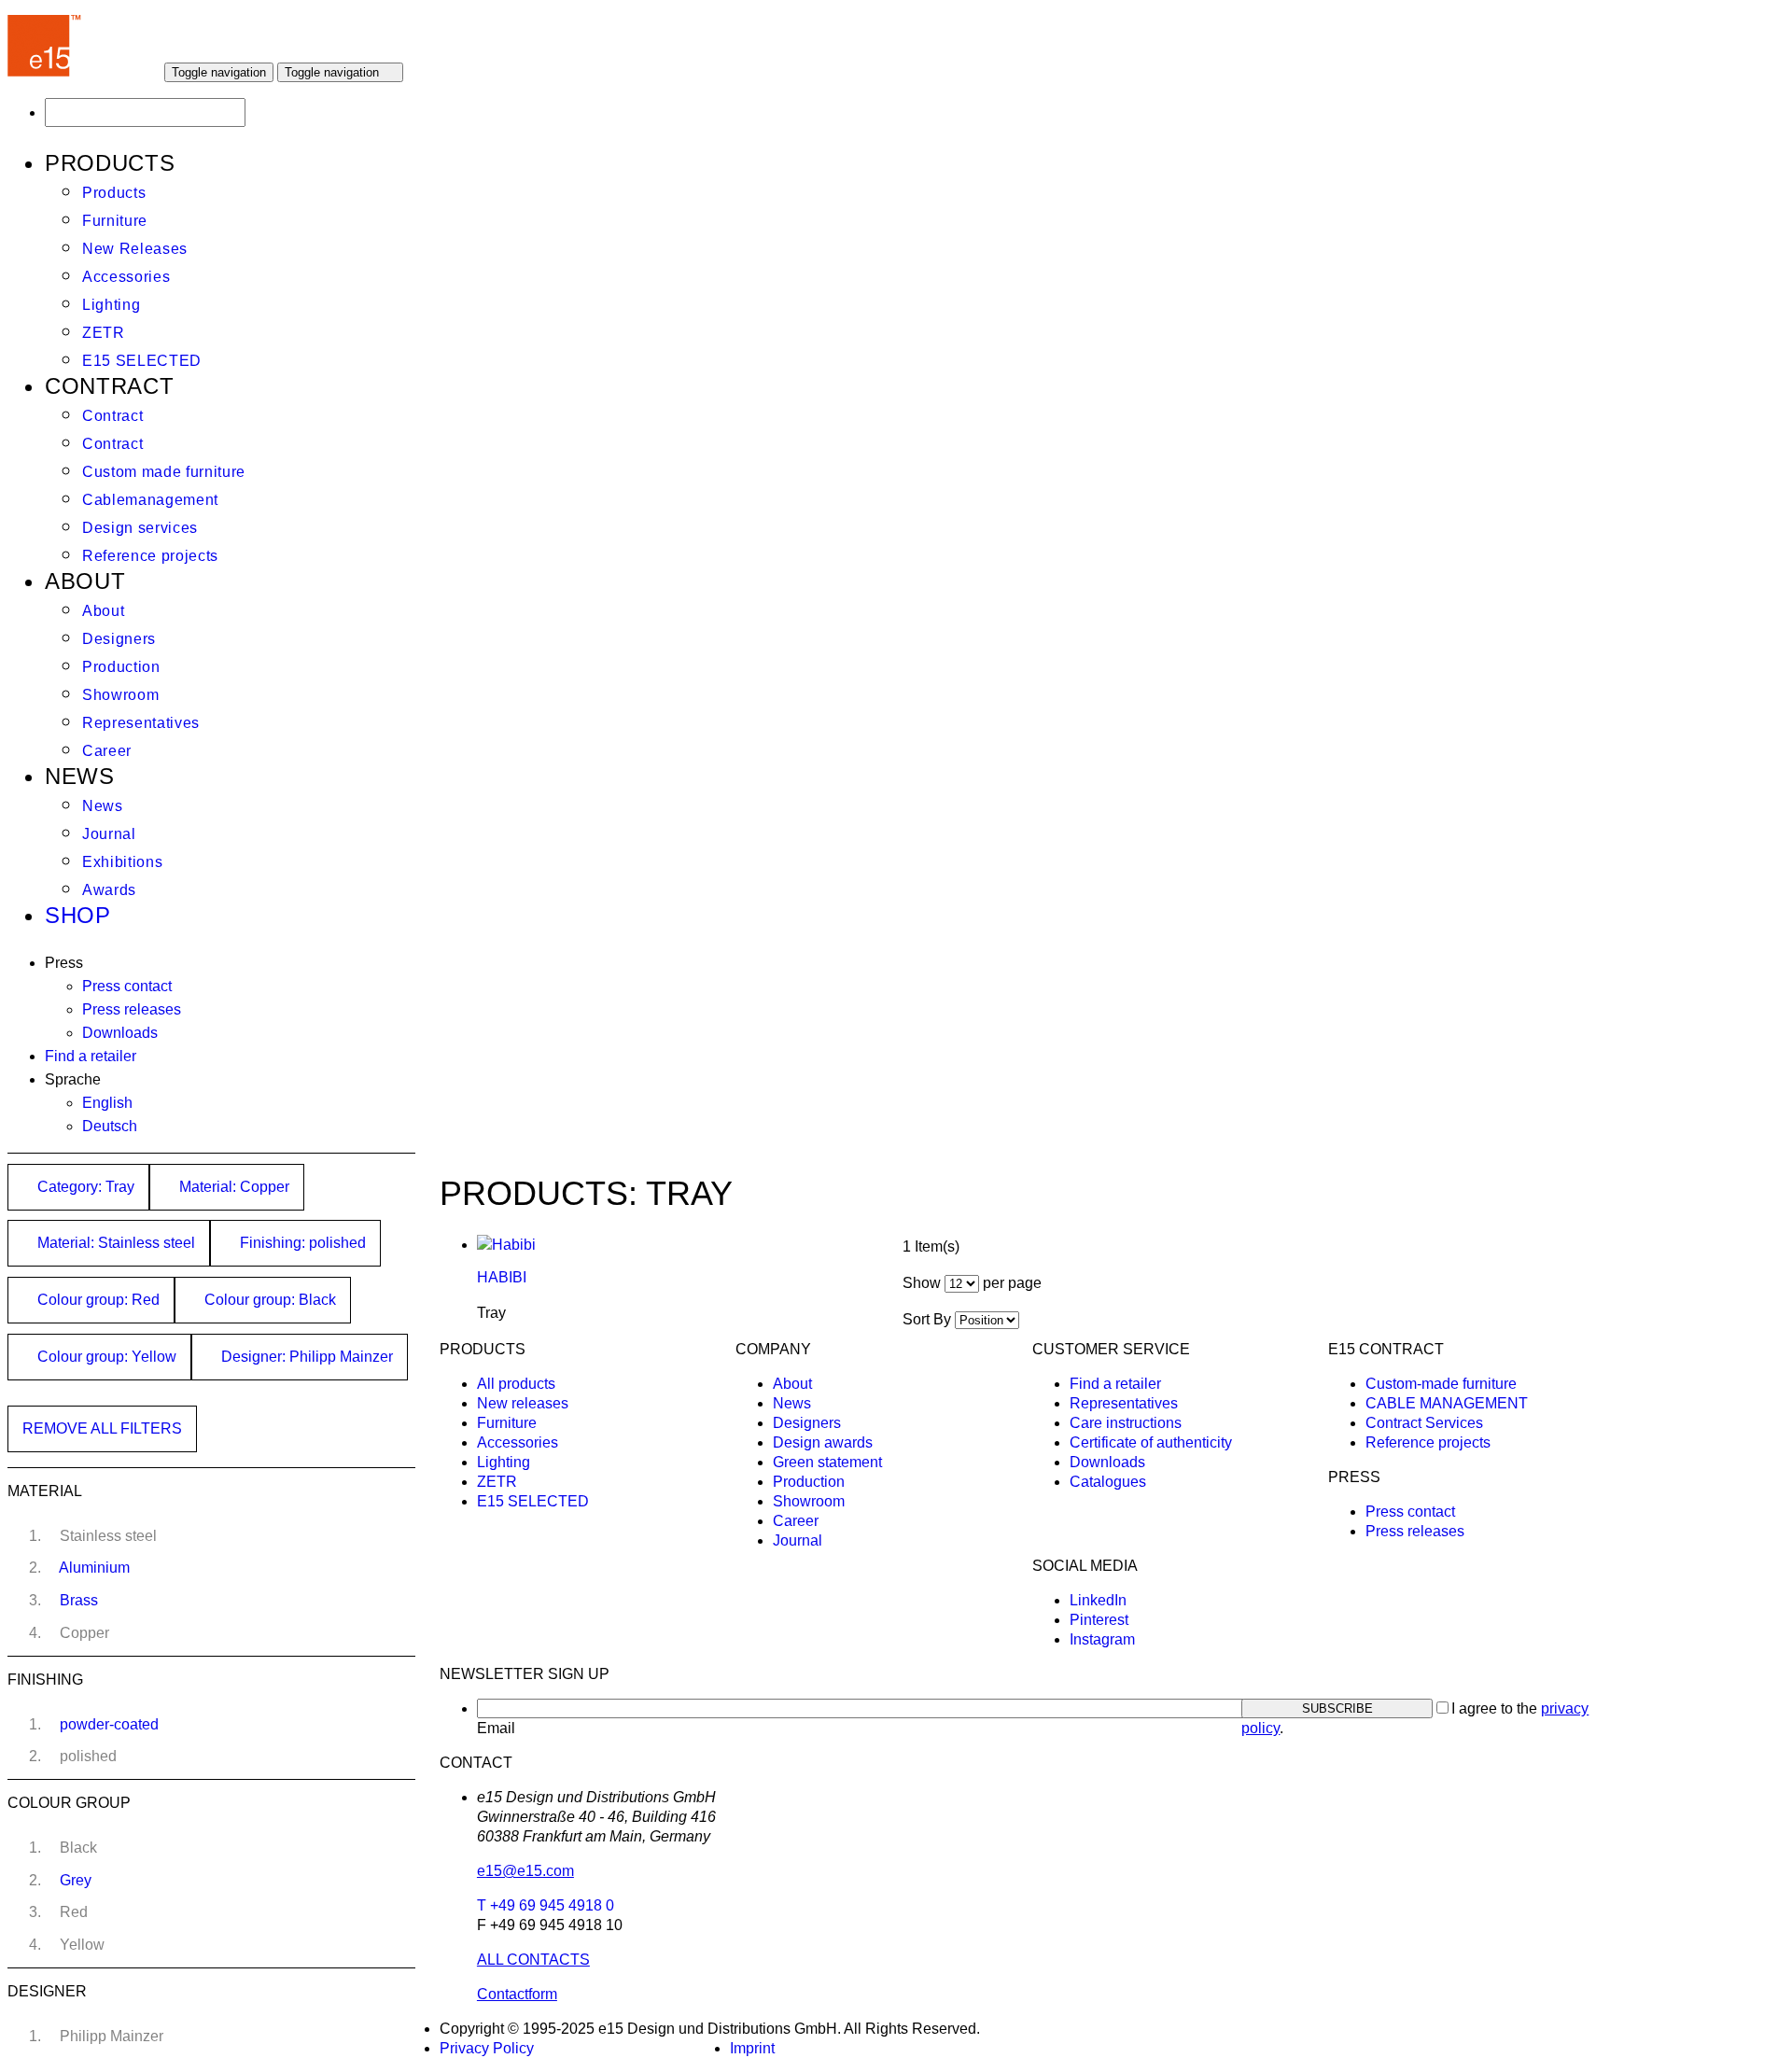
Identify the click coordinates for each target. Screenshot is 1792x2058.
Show (922, 1283)
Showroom (120, 695)
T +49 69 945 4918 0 (546, 1905)
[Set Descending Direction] (1029, 1319)
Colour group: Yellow (105, 1357)
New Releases (135, 249)
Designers (119, 639)
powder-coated (109, 1724)
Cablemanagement (150, 500)
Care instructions (1126, 1423)
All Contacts (533, 1960)
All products (516, 1384)
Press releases (132, 1009)
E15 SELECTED (142, 361)
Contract (112, 416)
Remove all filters (102, 1428)
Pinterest (1099, 1620)
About (103, 611)
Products (114, 193)
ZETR (104, 333)
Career (107, 751)
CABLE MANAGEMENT (1447, 1403)
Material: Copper (232, 1187)
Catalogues (1108, 1482)
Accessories (126, 277)
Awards (109, 890)
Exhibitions (122, 862)
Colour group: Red (97, 1300)
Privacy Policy (487, 2048)
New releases (523, 1403)
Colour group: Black (268, 1300)
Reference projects (150, 556)
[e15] (45, 71)
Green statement (827, 1462)
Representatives (141, 723)
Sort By (927, 1319)
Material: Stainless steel (114, 1243)
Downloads (120, 1033)
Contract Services (1424, 1423)
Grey (76, 1880)
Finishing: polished (301, 1243)
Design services (140, 528)
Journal (109, 834)
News (103, 806)
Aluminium (94, 1568)
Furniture (115, 221)
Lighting (111, 305)
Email (496, 1728)
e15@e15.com (525, 1871)
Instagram (1102, 1639)
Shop (78, 915)
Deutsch (110, 1126)
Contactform (517, 1994)
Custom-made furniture (1441, 1384)
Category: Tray (84, 1187)
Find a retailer (91, 1056)
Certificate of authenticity (1151, 1442)
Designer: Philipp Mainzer (305, 1357)
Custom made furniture (164, 472)
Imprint (752, 2048)
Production (121, 667)
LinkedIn (1098, 1600)
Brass (79, 1600)
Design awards (823, 1442)
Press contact (127, 986)
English (107, 1103)
